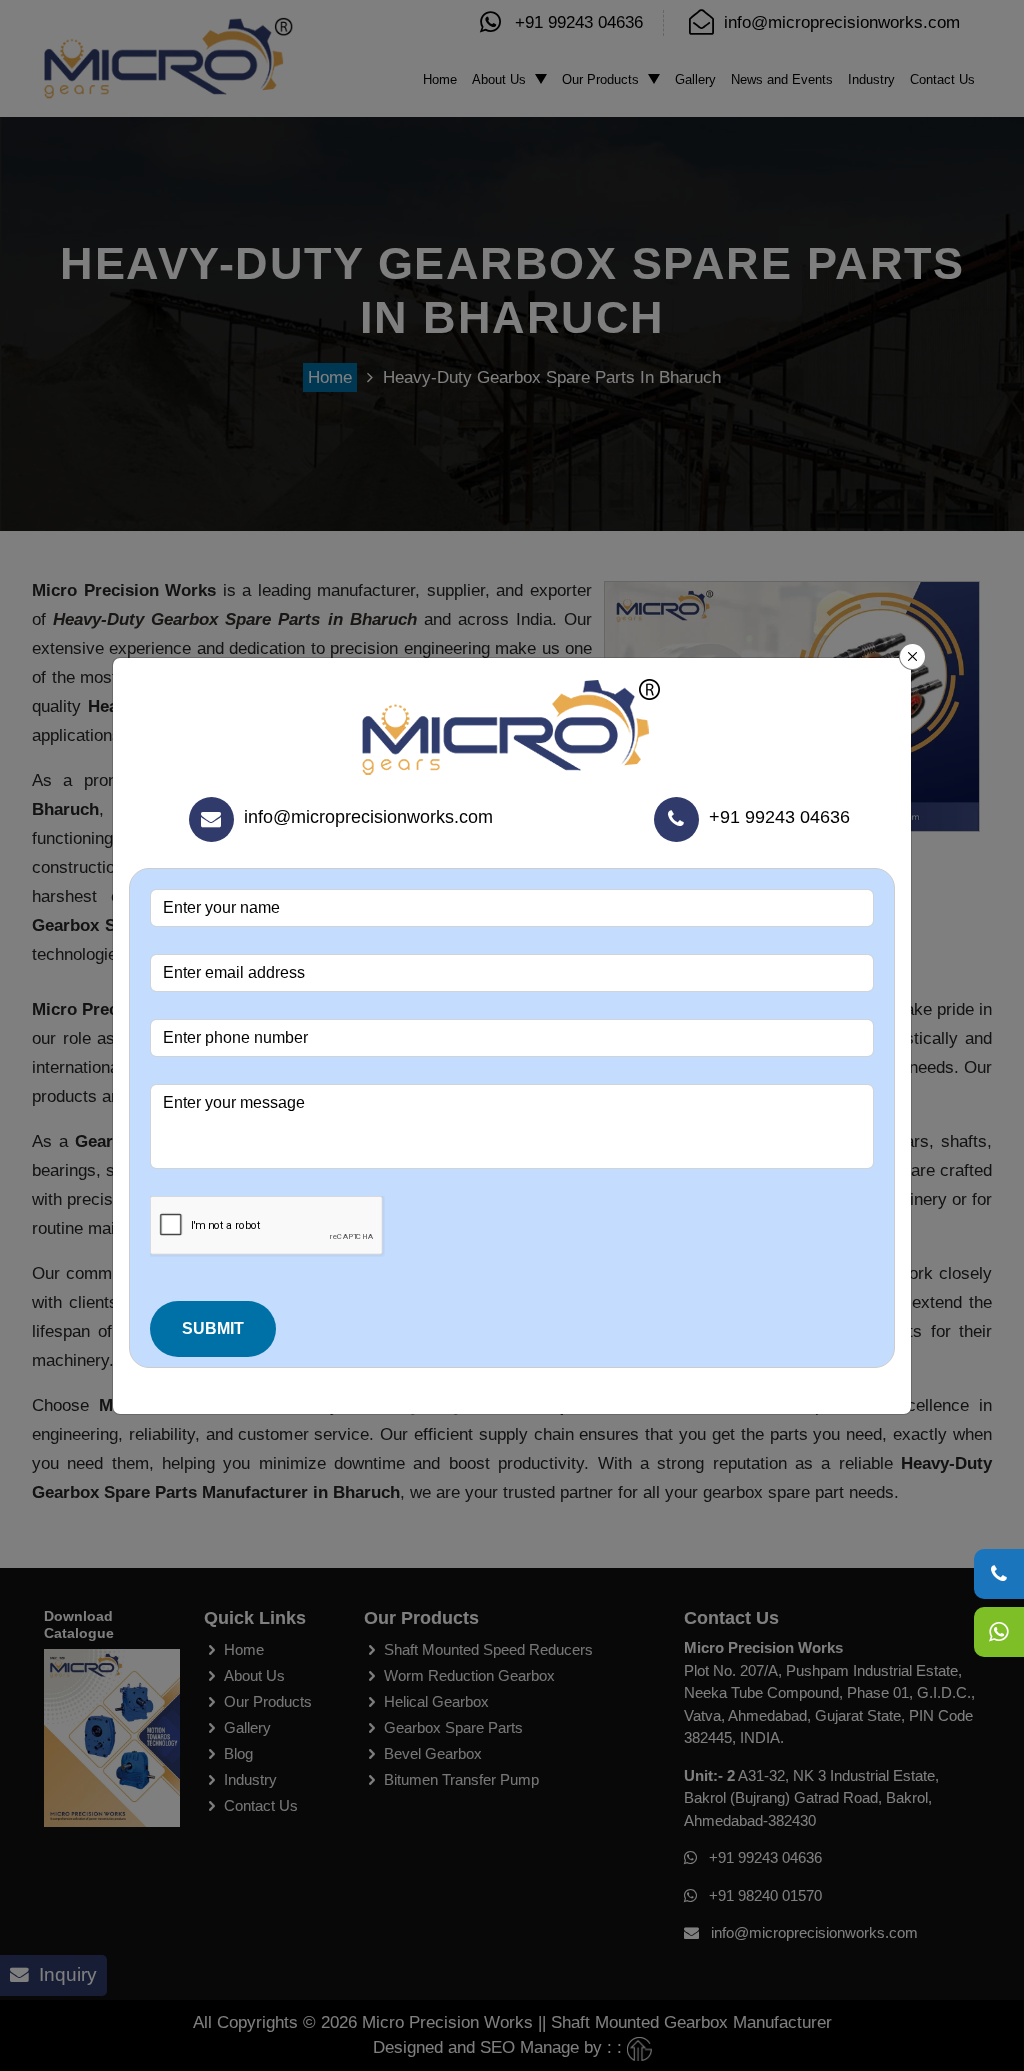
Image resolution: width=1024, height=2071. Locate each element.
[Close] (913, 657)
